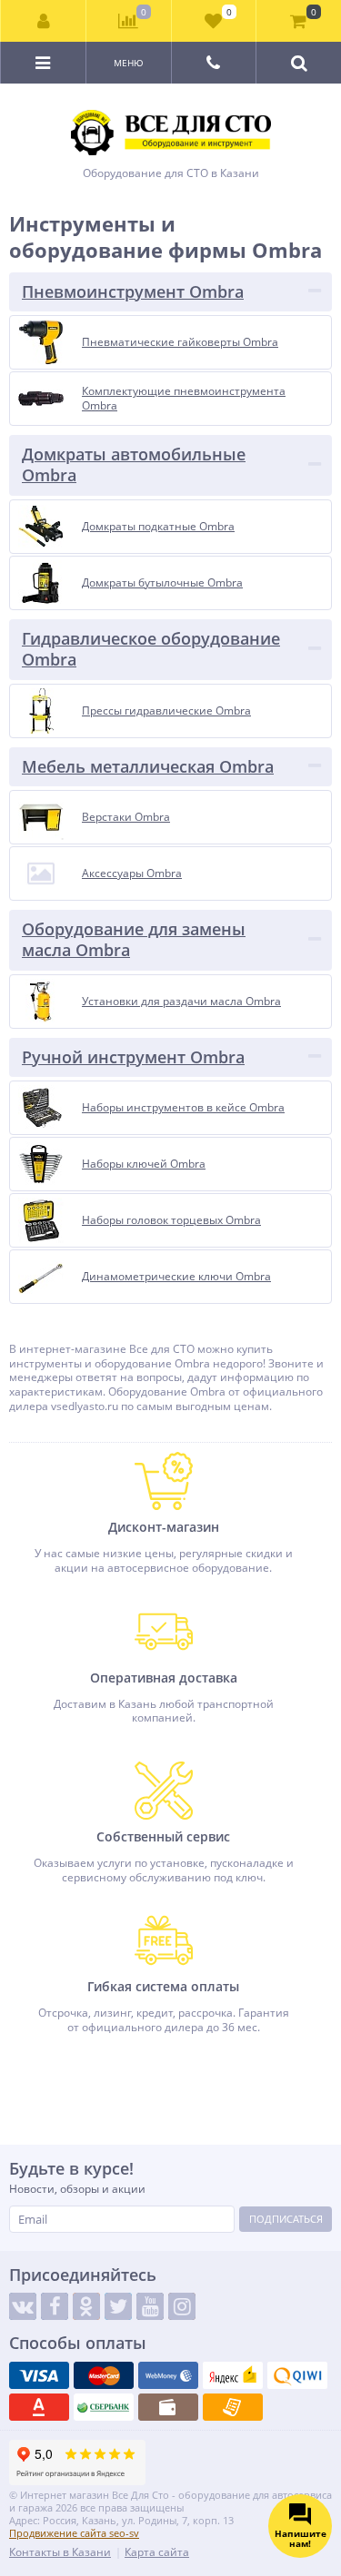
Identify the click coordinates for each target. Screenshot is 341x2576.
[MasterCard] (104, 2375)
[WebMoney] (168, 2375)
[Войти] (44, 21)
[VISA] (39, 2375)
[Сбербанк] (104, 2407)
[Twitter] (118, 2306)
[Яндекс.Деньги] (233, 2375)
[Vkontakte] (23, 2306)
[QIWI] (297, 2375)
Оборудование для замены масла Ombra (134, 939)
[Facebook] (55, 2306)
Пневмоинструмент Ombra (133, 291)
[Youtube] (150, 2306)
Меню (129, 63)
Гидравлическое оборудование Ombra (151, 649)
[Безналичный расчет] (233, 2407)
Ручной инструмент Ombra (133, 1057)
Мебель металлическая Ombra (148, 766)
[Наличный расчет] (168, 2407)
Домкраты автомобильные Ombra (134, 464)
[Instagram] (182, 2306)
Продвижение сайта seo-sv (74, 2533)
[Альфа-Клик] (39, 2407)
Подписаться (286, 2219)
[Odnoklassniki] (86, 2306)
